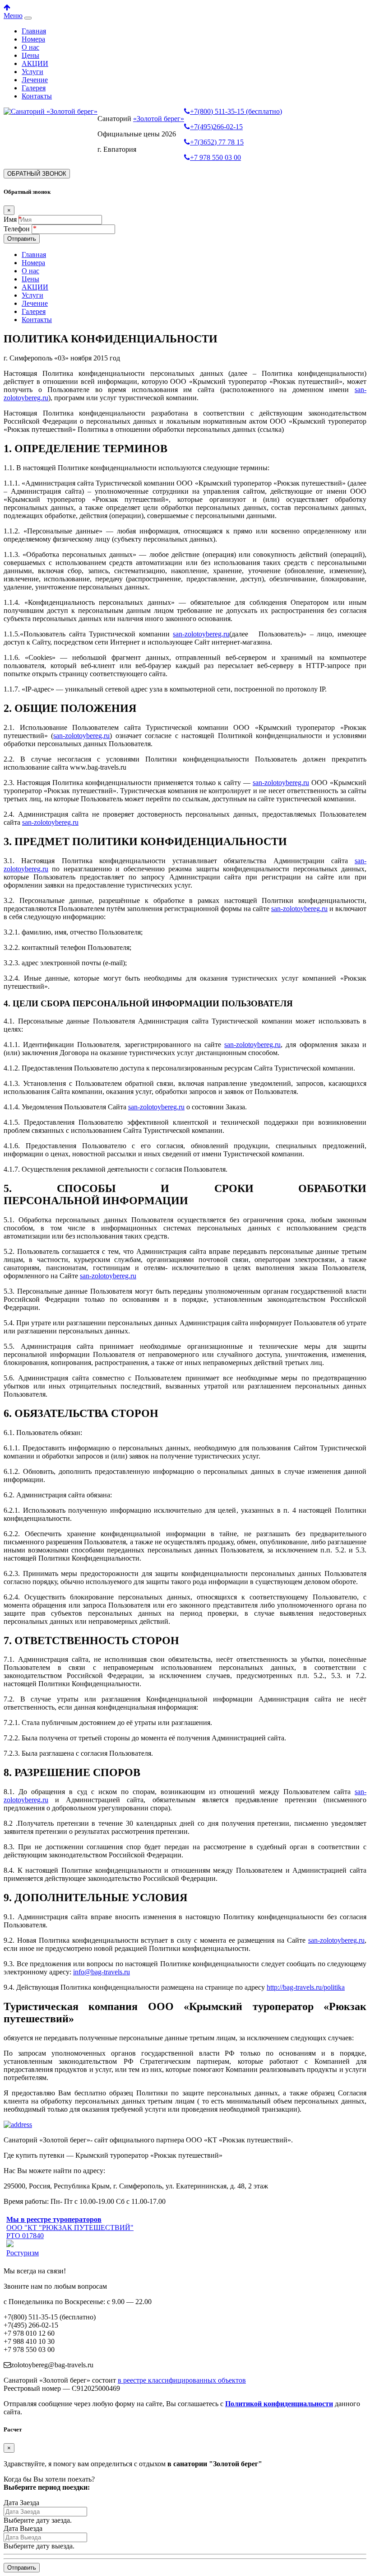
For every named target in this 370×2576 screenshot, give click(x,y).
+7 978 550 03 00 (215, 157)
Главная (34, 31)
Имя (10, 219)
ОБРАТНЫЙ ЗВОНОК (37, 174)
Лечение (35, 80)
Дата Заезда (21, 2503)
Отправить (22, 239)
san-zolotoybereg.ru (201, 634)
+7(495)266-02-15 (216, 127)
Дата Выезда (23, 2528)
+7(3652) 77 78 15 (217, 142)
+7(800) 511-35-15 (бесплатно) (236, 111)
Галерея (34, 88)
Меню (13, 16)
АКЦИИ (35, 63)
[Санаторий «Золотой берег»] (51, 111)
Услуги (32, 72)
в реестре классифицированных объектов (182, 2380)
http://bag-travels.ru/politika (306, 1987)
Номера (33, 39)
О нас (30, 47)
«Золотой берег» (159, 119)
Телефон (18, 229)
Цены (30, 55)
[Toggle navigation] (28, 18)
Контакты (37, 96)
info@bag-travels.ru (102, 1972)
